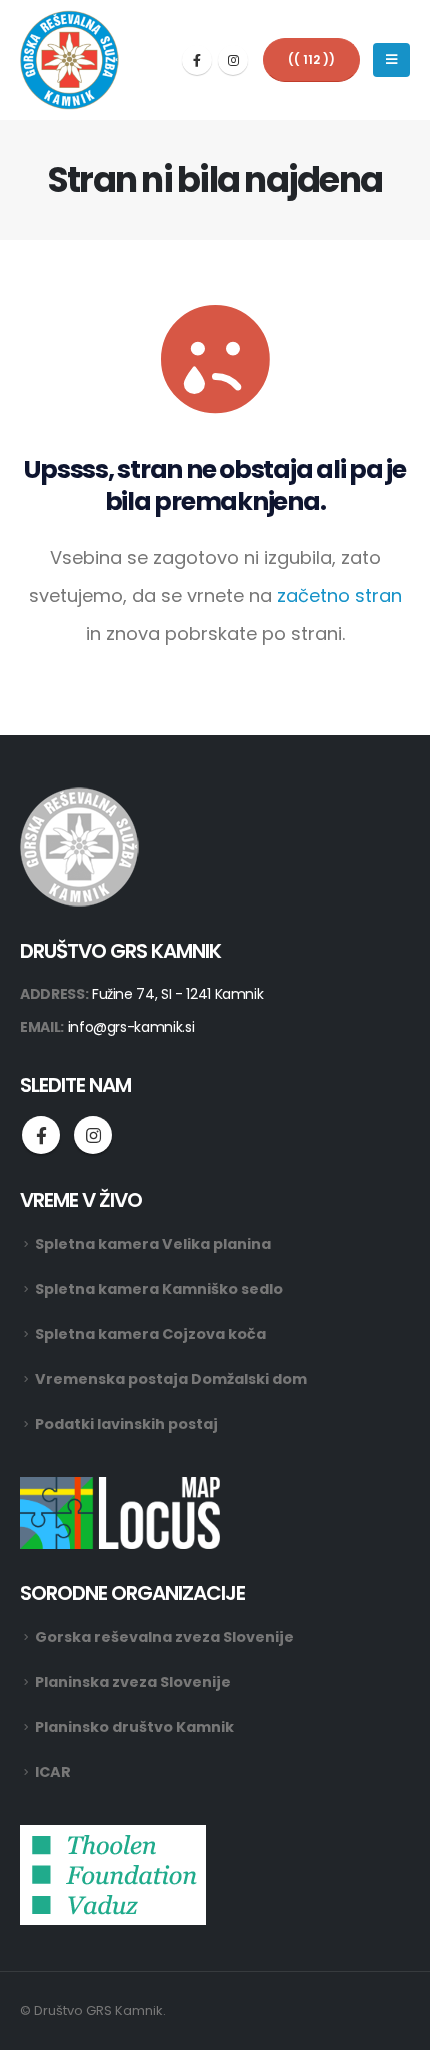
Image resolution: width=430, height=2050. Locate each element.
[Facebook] (197, 60)
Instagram (93, 1135)
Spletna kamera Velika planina (153, 1244)
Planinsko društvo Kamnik (134, 1727)
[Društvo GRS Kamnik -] (70, 60)
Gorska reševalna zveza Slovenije (164, 1637)
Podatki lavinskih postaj (126, 1424)
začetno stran (339, 595)
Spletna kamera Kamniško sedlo (159, 1289)
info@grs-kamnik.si (131, 1027)
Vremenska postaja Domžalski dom (171, 1379)
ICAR (53, 1772)
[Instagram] (233, 60)
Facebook (41, 1135)
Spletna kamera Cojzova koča (150, 1334)
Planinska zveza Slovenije (133, 1682)
